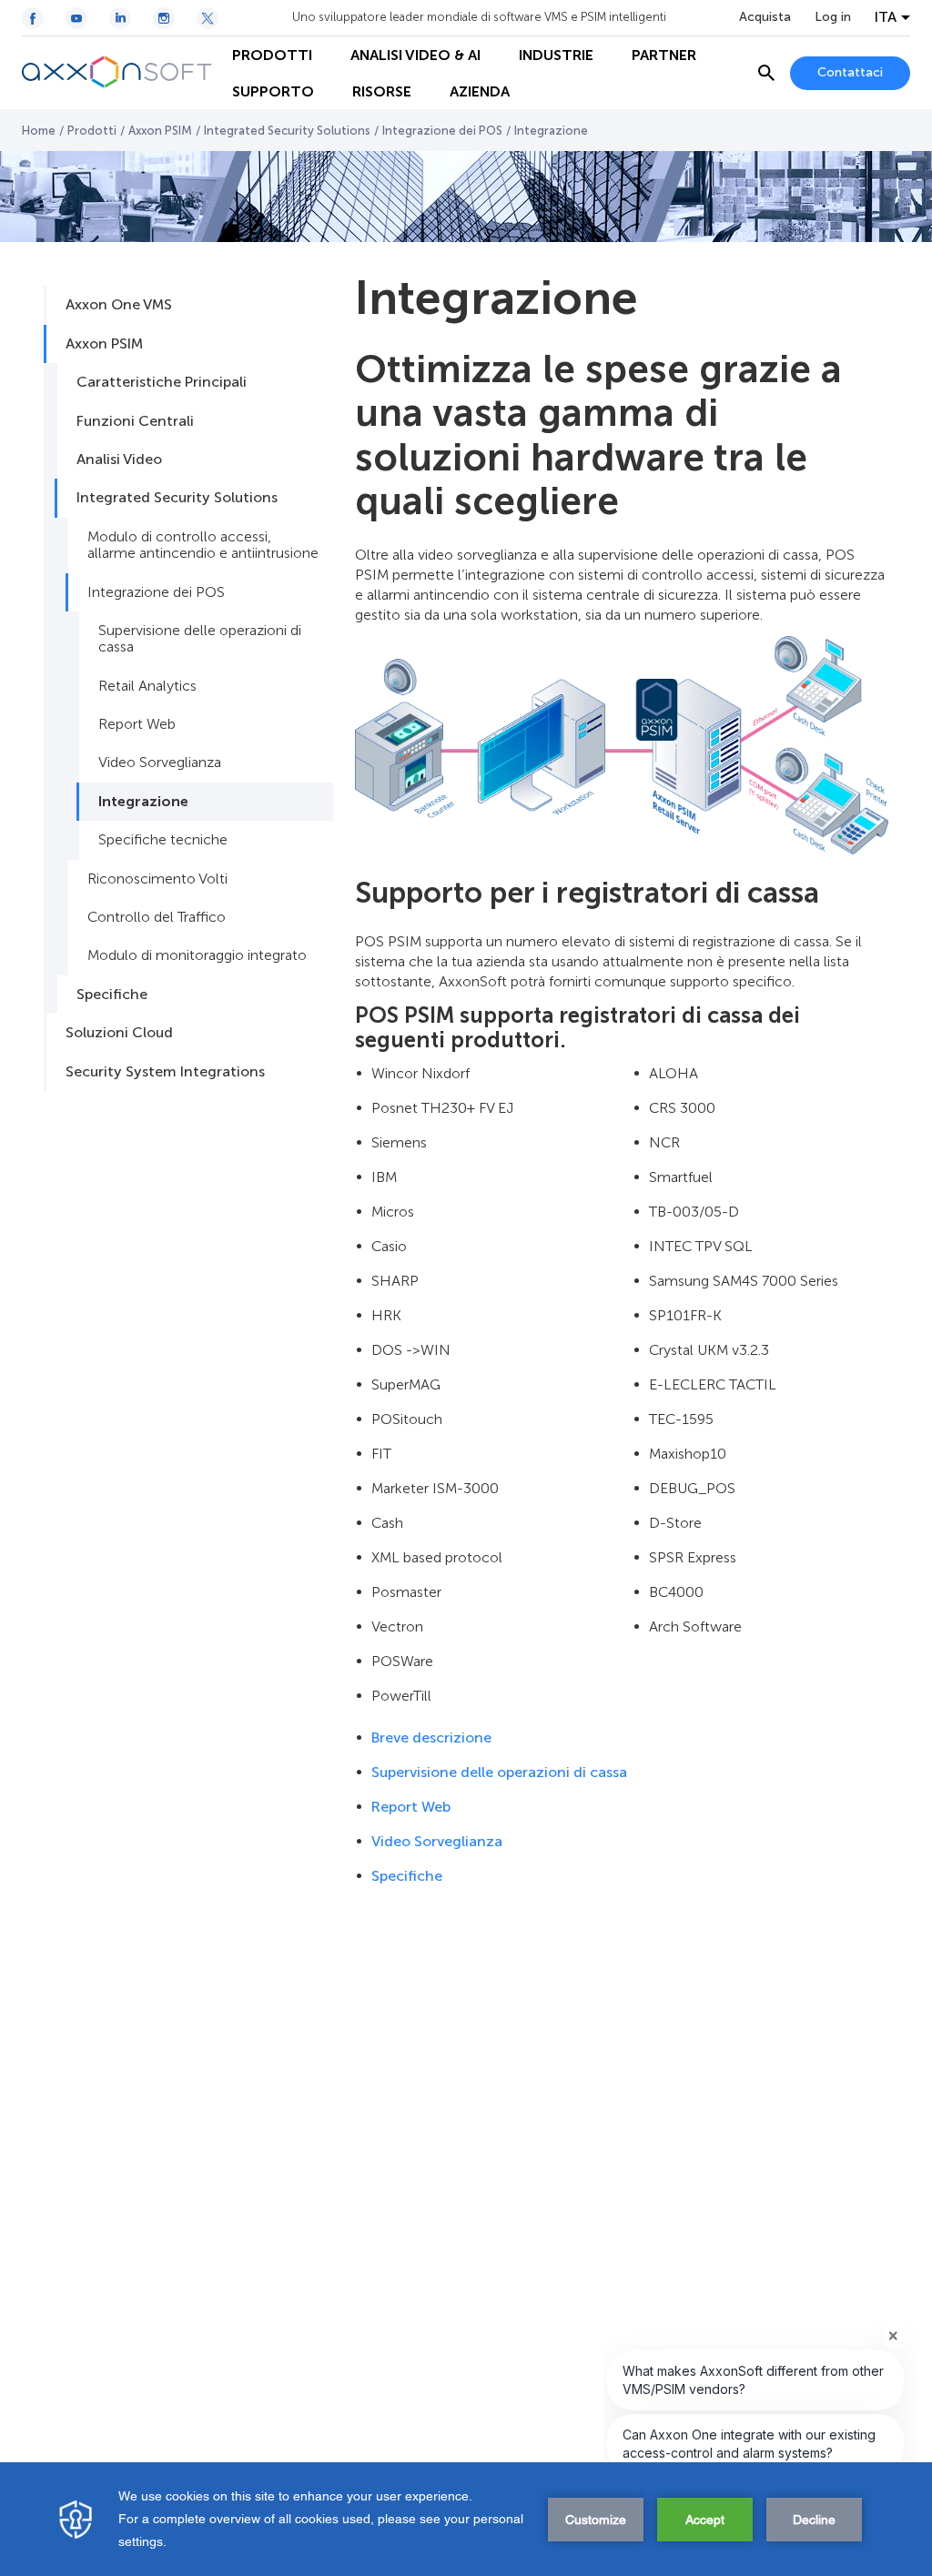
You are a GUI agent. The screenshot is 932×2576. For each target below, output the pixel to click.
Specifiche (112, 994)
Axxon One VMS (119, 304)
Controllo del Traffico (157, 917)
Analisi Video (119, 459)
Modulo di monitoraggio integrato (197, 955)
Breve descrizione (431, 1738)
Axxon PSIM (160, 131)
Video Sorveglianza (160, 762)
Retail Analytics (147, 686)
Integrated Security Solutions (287, 131)
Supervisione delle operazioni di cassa (200, 638)
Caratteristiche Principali (162, 382)
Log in (833, 17)
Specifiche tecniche (163, 839)
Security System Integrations (165, 1071)
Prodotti (92, 131)
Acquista (765, 17)
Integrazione (143, 801)
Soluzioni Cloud (119, 1032)
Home (39, 131)
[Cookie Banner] (466, 2519)
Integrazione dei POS (442, 131)
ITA (886, 17)
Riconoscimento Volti (157, 879)
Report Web (137, 724)
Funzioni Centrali (135, 421)
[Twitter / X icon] (208, 18)
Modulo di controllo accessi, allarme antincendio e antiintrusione (203, 545)
